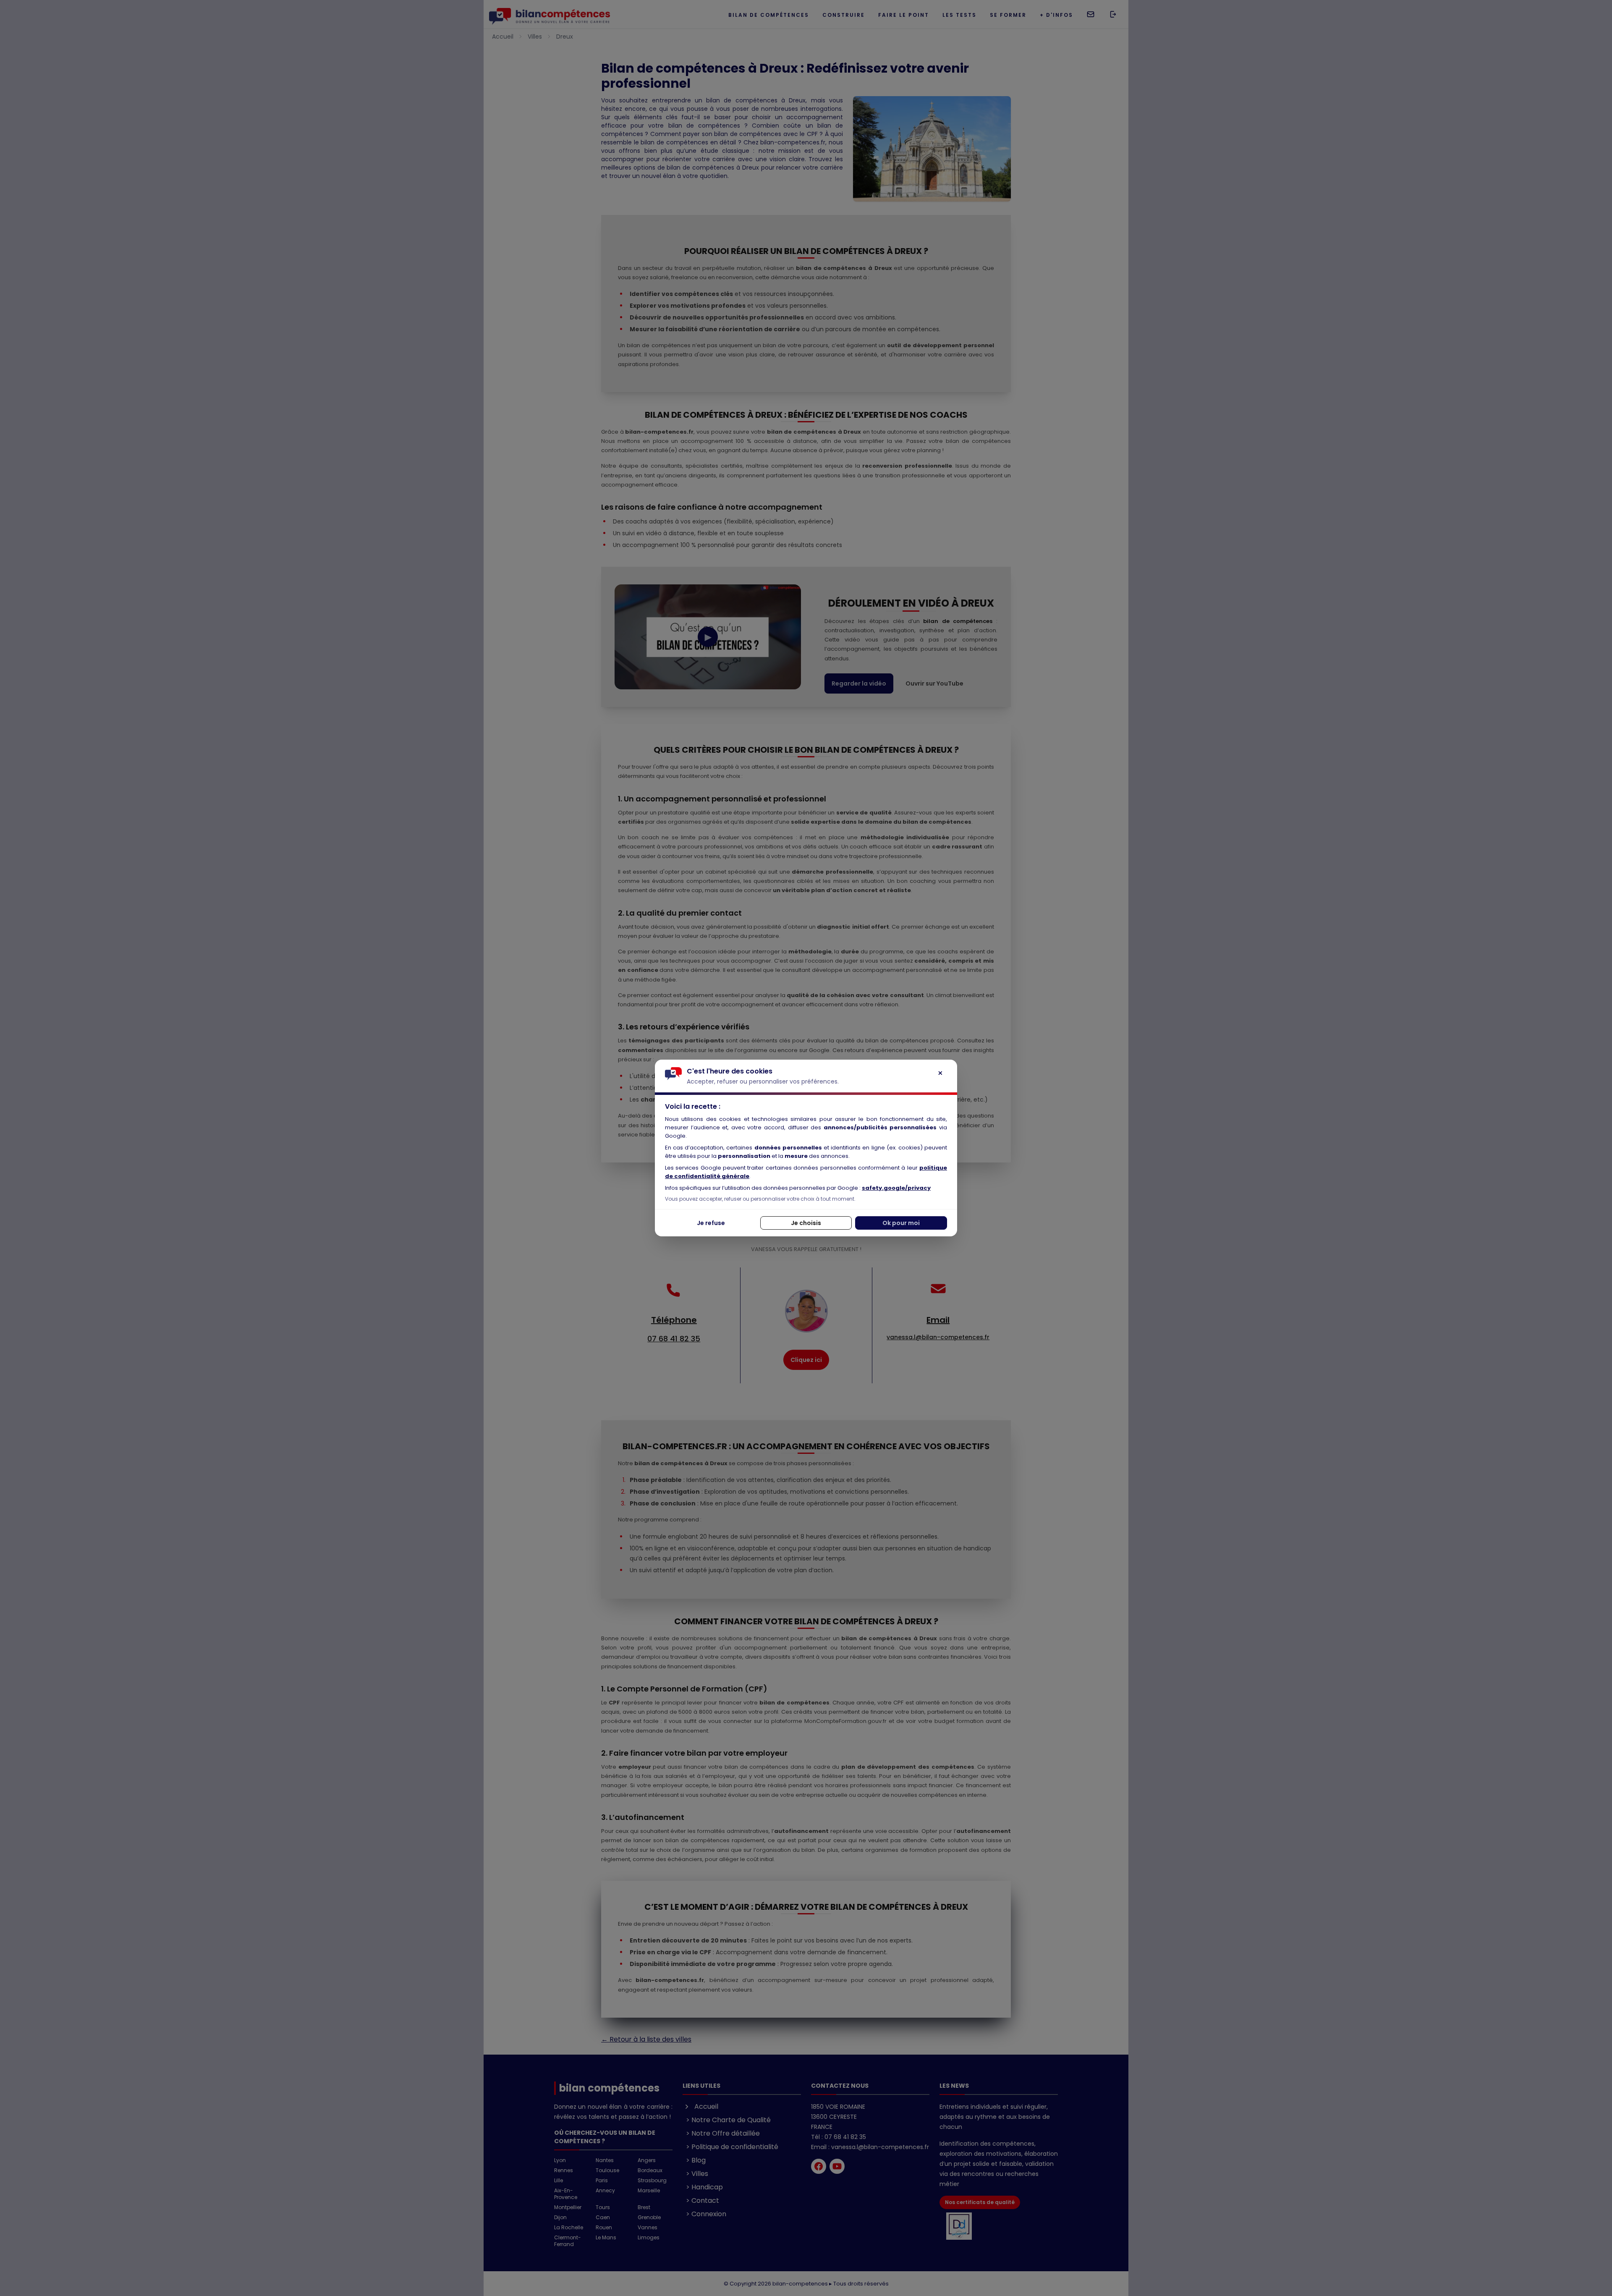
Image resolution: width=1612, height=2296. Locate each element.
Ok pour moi (901, 1223)
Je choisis (806, 1223)
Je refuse (711, 1223)
